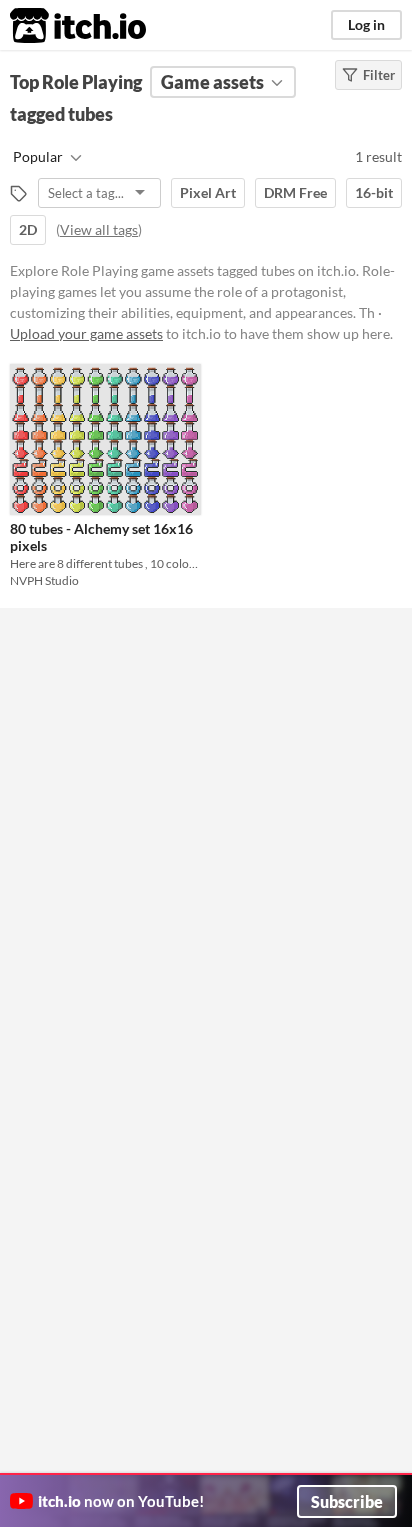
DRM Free (295, 192)
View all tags (99, 229)
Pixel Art (208, 192)
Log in (366, 24)
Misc (57, 862)
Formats (68, 670)
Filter (379, 75)
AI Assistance (83, 814)
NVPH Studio (44, 580)
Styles (61, 622)
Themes (67, 718)
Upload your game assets (86, 333)
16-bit (374, 192)
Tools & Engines (89, 766)
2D (28, 229)
